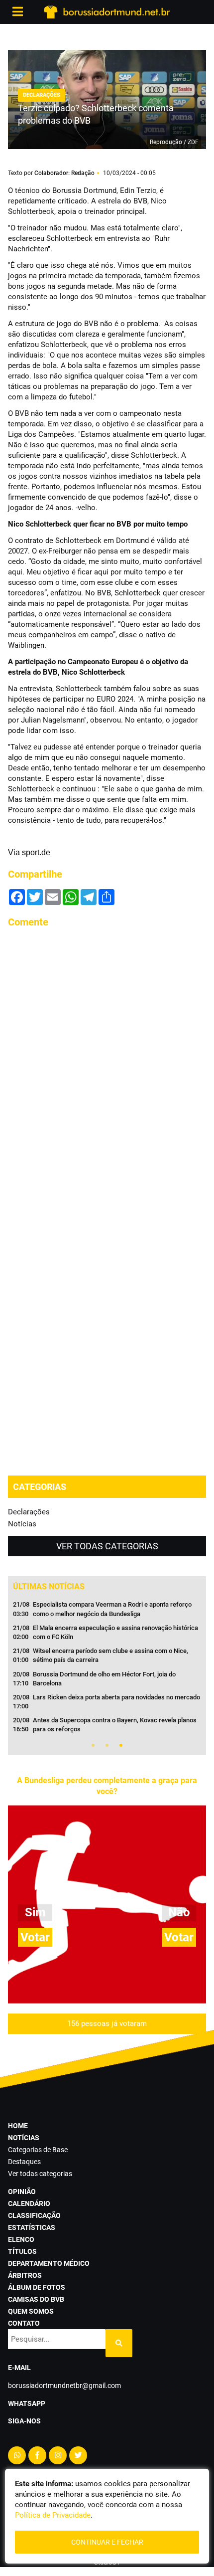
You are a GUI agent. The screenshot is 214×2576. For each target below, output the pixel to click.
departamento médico (49, 2263)
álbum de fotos (37, 2287)
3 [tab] (121, 1745)
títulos (22, 2251)
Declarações (29, 1512)
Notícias (22, 1524)
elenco (21, 2239)
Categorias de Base (38, 2150)
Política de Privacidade (53, 2515)
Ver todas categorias (107, 1546)
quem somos (31, 2311)
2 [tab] (107, 1745)
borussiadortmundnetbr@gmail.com (64, 2386)
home (18, 2126)
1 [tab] (93, 1745)
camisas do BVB (36, 2299)
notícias (24, 2138)
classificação (34, 2215)
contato (24, 2323)
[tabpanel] (107, 1670)
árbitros (25, 2275)
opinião (22, 2192)
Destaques (24, 2162)
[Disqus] (107, 1062)
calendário (29, 2204)
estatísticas (32, 2227)
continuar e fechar (107, 2542)
